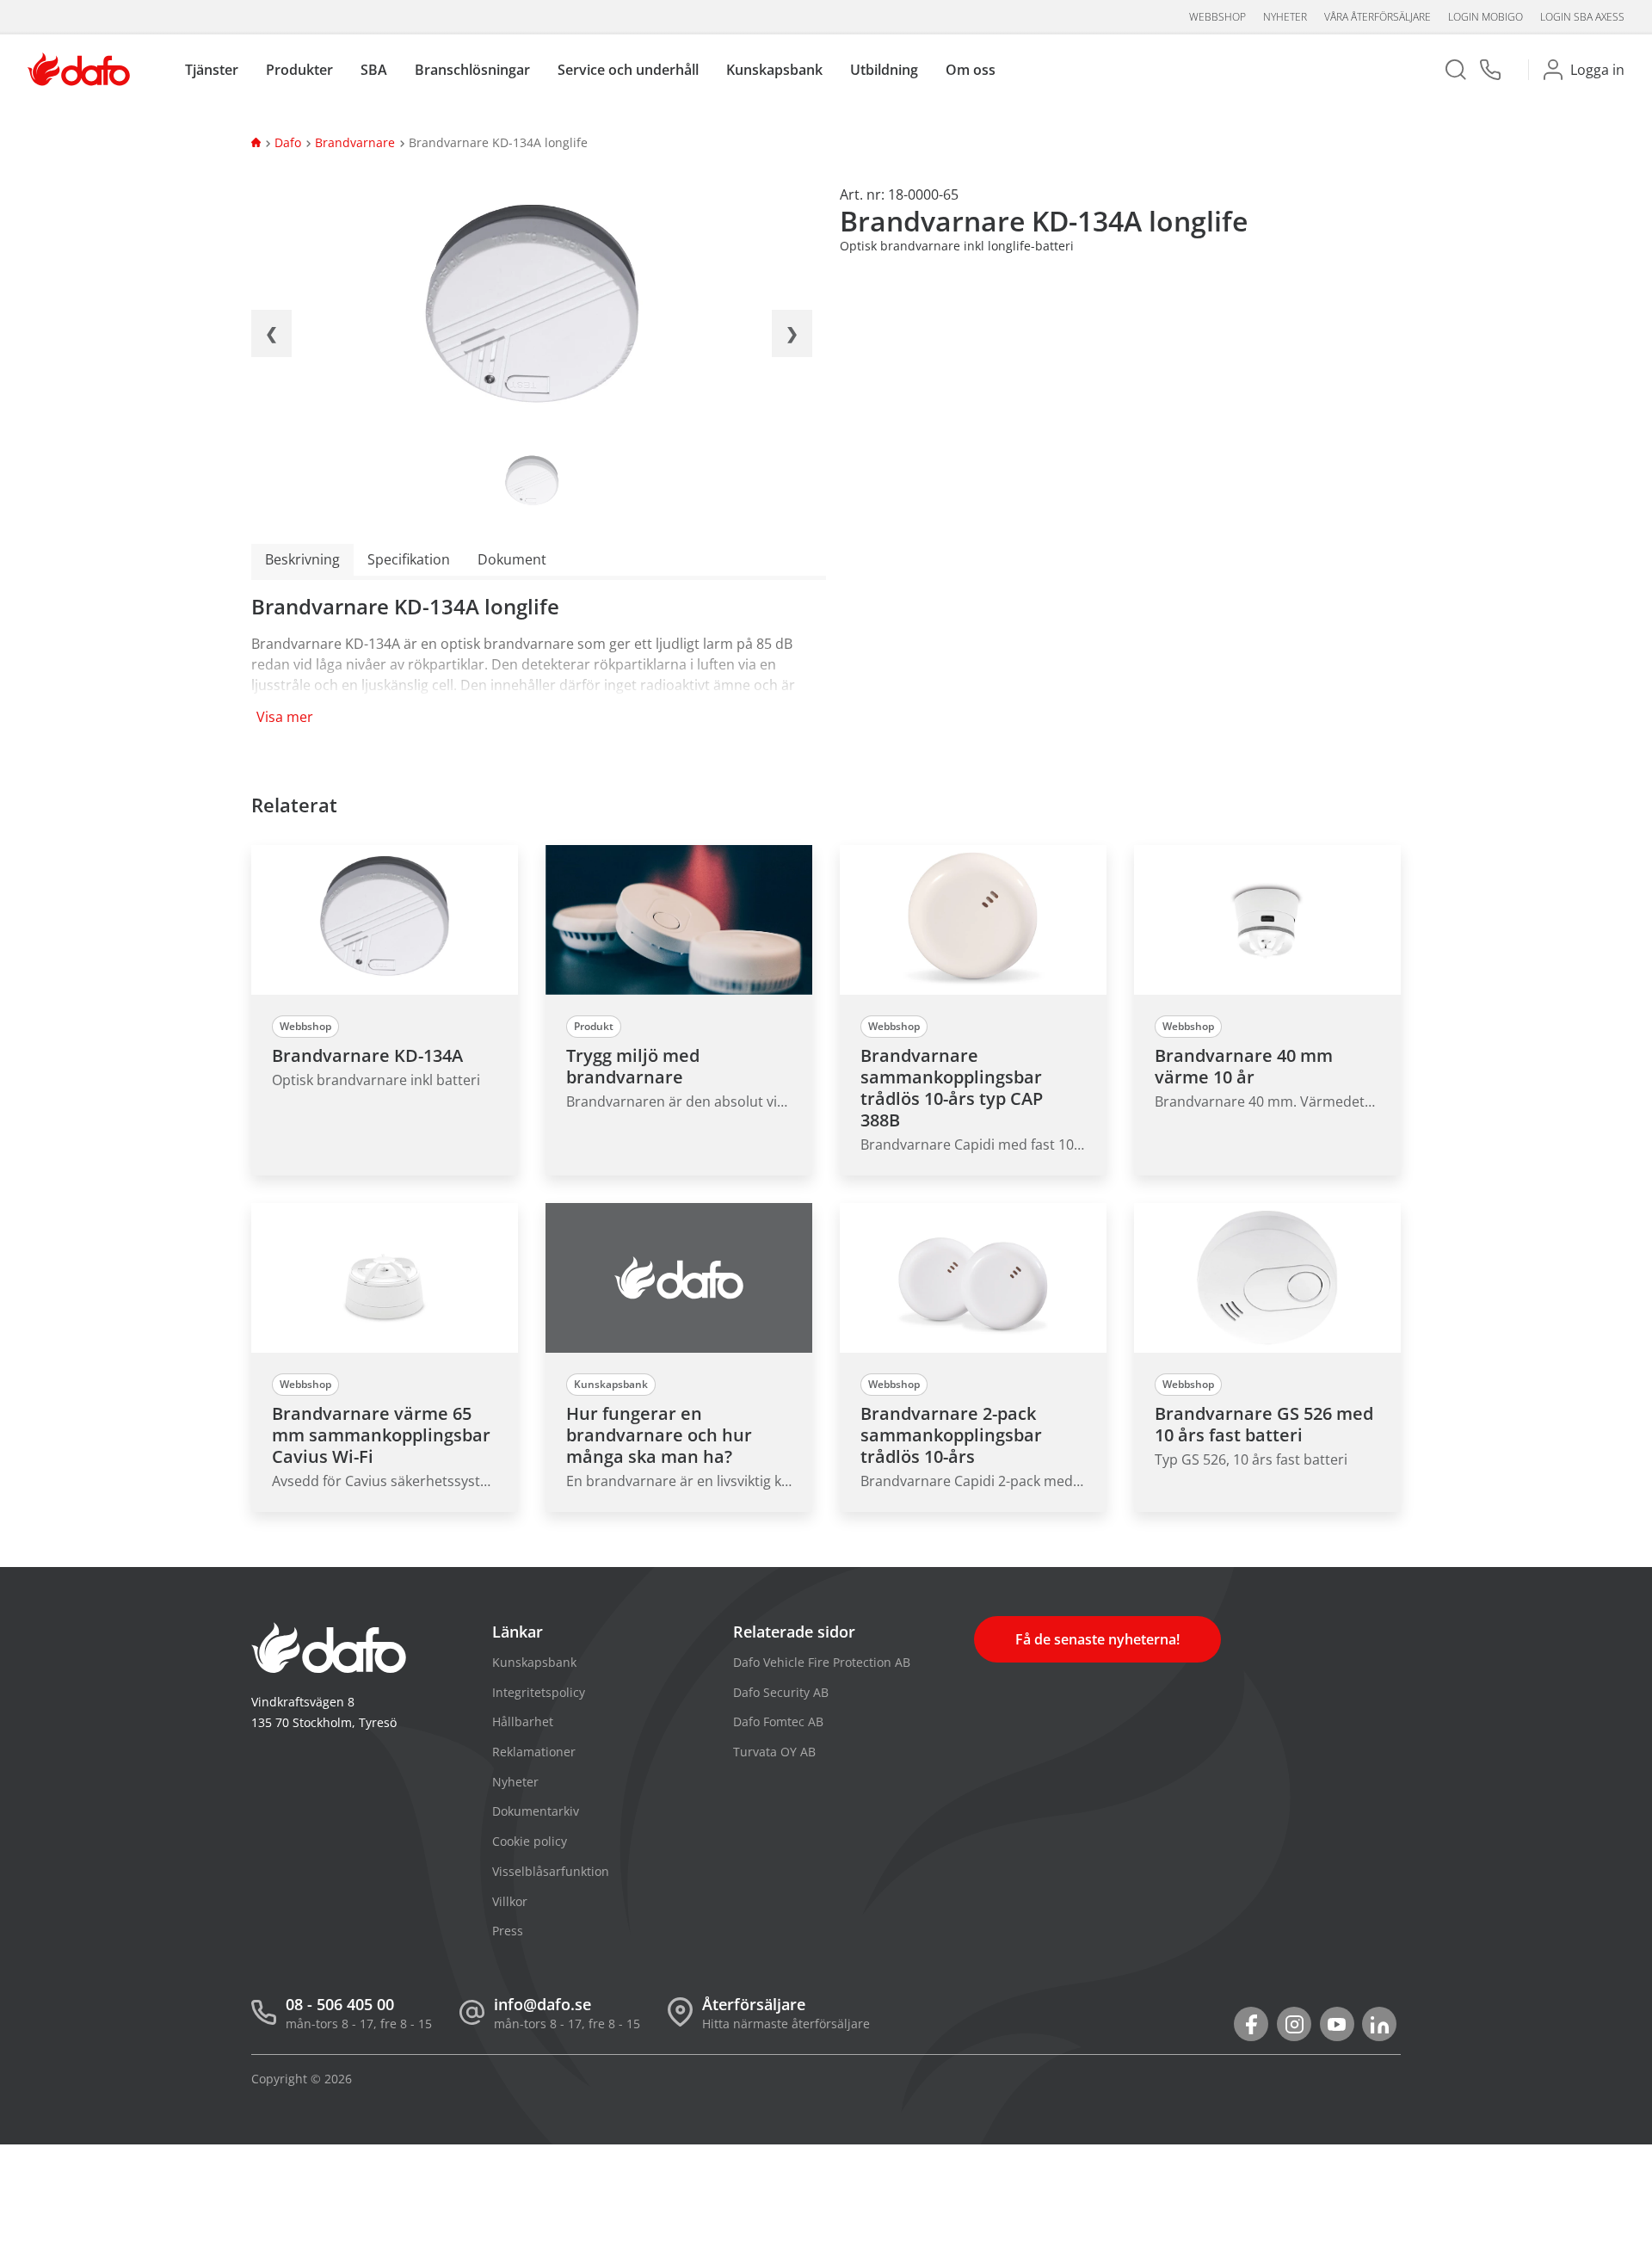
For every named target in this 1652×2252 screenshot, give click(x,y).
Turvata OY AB (774, 1752)
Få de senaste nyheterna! (1097, 1639)
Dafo (288, 142)
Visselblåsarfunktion (551, 1871)
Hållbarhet (523, 1721)
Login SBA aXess (1582, 17)
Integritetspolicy (539, 1692)
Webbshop (1217, 17)
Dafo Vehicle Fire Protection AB (822, 1662)
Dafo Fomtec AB (778, 1721)
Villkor (510, 1901)
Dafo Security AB (781, 1692)
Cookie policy (530, 1841)
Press (508, 1931)
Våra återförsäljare (1378, 17)
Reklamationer (534, 1752)
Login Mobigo (1486, 17)
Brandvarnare (355, 142)
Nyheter (1285, 17)
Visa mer (285, 717)
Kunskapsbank (534, 1662)
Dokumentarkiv (536, 1811)
